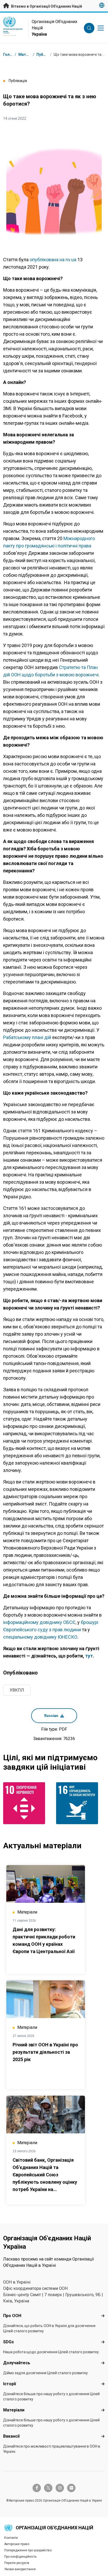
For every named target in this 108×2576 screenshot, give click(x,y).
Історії (10, 2384)
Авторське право (17, 2544)
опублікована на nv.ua (53, 260)
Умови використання (20, 2569)
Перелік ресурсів (17, 2563)
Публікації (46, 55)
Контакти (11, 2538)
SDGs (9, 2342)
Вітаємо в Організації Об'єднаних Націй (46, 6)
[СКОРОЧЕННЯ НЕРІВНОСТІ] (28, 1803)
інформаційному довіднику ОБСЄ (39, 1622)
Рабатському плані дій (27, 1037)
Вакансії (11, 2436)
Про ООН (12, 2316)
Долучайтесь (17, 2363)
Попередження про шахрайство (28, 2550)
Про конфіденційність (20, 2557)
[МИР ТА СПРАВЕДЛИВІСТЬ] (80, 1803)
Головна (11, 55)
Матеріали (14, 2410)
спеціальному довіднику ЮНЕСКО (40, 1637)
